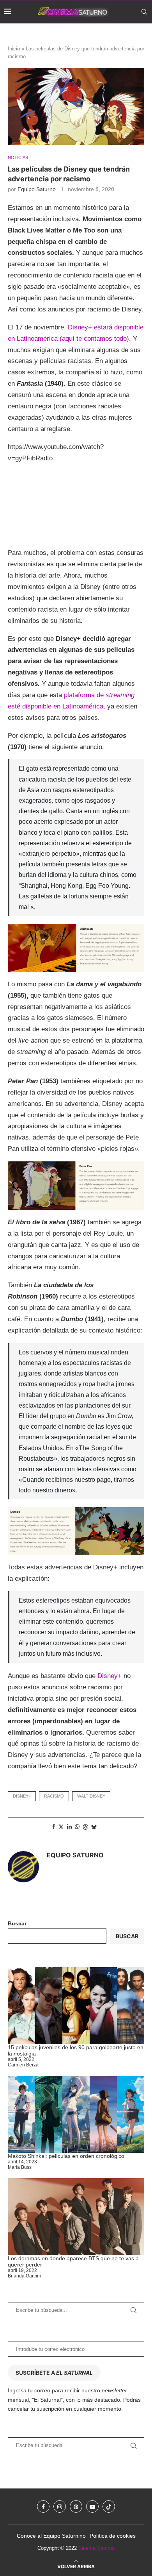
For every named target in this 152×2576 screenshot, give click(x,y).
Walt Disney (91, 1796)
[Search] (144, 12)
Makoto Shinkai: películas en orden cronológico (66, 2156)
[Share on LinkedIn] (69, 1826)
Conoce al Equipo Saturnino (51, 2536)
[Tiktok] (145, 34)
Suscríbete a (54, 2373)
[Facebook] (111, 34)
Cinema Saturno (96, 2548)
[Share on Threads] (85, 1827)
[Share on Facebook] (54, 1826)
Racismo (54, 1796)
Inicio (14, 49)
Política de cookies (113, 2536)
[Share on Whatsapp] (77, 1826)
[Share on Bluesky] (94, 1827)
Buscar (17, 1923)
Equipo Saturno (37, 189)
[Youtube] (136, 34)
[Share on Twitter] (61, 1827)
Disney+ (110, 1676)
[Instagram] (118, 34)
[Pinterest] (127, 34)
